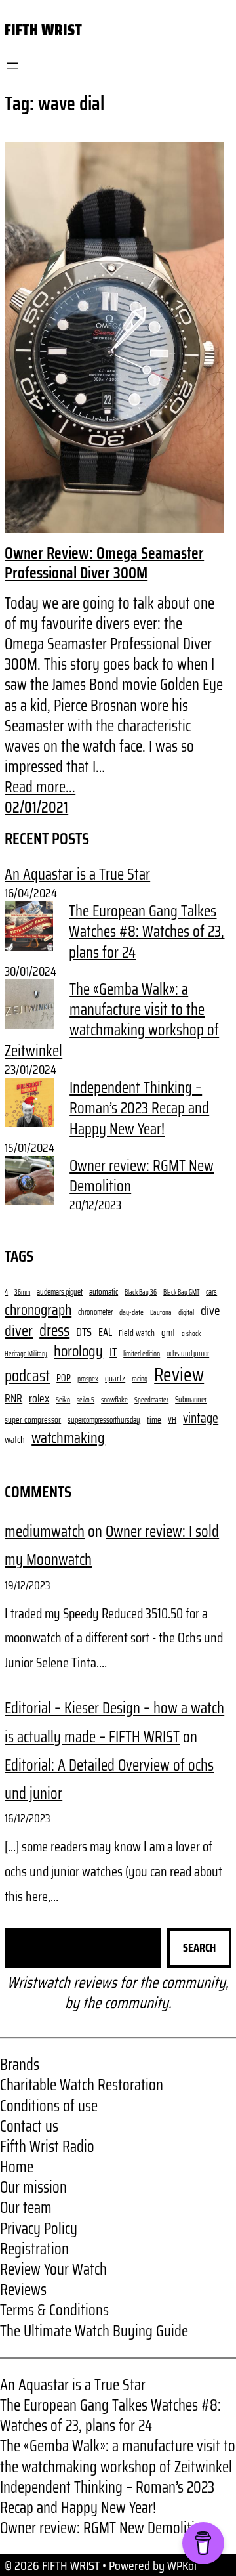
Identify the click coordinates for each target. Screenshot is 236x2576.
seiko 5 (86, 1400)
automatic (104, 1292)
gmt (168, 1333)
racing (140, 1379)
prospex (88, 1379)
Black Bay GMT (181, 1293)
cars (211, 1292)
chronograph (38, 1310)
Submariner (191, 1400)
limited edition (142, 1354)
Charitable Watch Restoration (82, 2085)
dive (210, 1311)
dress (54, 1331)
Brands (20, 2065)
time (154, 1420)
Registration (34, 2249)
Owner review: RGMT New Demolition (142, 1176)
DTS (84, 1332)
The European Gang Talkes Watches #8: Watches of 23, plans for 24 (147, 932)
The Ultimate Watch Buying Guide (94, 2331)
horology (78, 1351)
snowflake (114, 1400)
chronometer (95, 1312)
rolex (39, 1399)
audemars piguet (60, 1292)
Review (179, 1375)
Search (199, 1948)
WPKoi (182, 2565)
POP (64, 1378)
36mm (22, 1293)
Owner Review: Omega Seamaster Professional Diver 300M (104, 563)
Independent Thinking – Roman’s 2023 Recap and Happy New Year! (139, 1108)
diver (19, 1330)
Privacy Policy (39, 2229)
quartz (115, 1378)
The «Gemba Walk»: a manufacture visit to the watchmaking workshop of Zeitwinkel (112, 1020)
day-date (131, 1313)
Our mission (33, 2187)
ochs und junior (188, 1354)
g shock (191, 1334)
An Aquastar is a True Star (77, 874)
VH (172, 1420)
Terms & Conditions (54, 2310)
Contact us (29, 2126)
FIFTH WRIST (43, 30)
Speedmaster (151, 1400)
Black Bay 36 (141, 1293)
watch (15, 1440)
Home (17, 2167)
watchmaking (68, 1438)
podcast (27, 1376)
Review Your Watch (53, 2269)
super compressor (33, 1420)
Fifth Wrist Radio (47, 2147)
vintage (201, 1418)
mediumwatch (45, 1532)
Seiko (63, 1400)
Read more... (40, 787)
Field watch (137, 1333)
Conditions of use (49, 2106)
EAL (105, 1332)
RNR (13, 1399)
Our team (26, 2208)
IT (113, 1353)
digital (186, 1313)
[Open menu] (12, 66)
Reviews (23, 2290)
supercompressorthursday (104, 1420)
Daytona (161, 1313)
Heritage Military (26, 1354)
